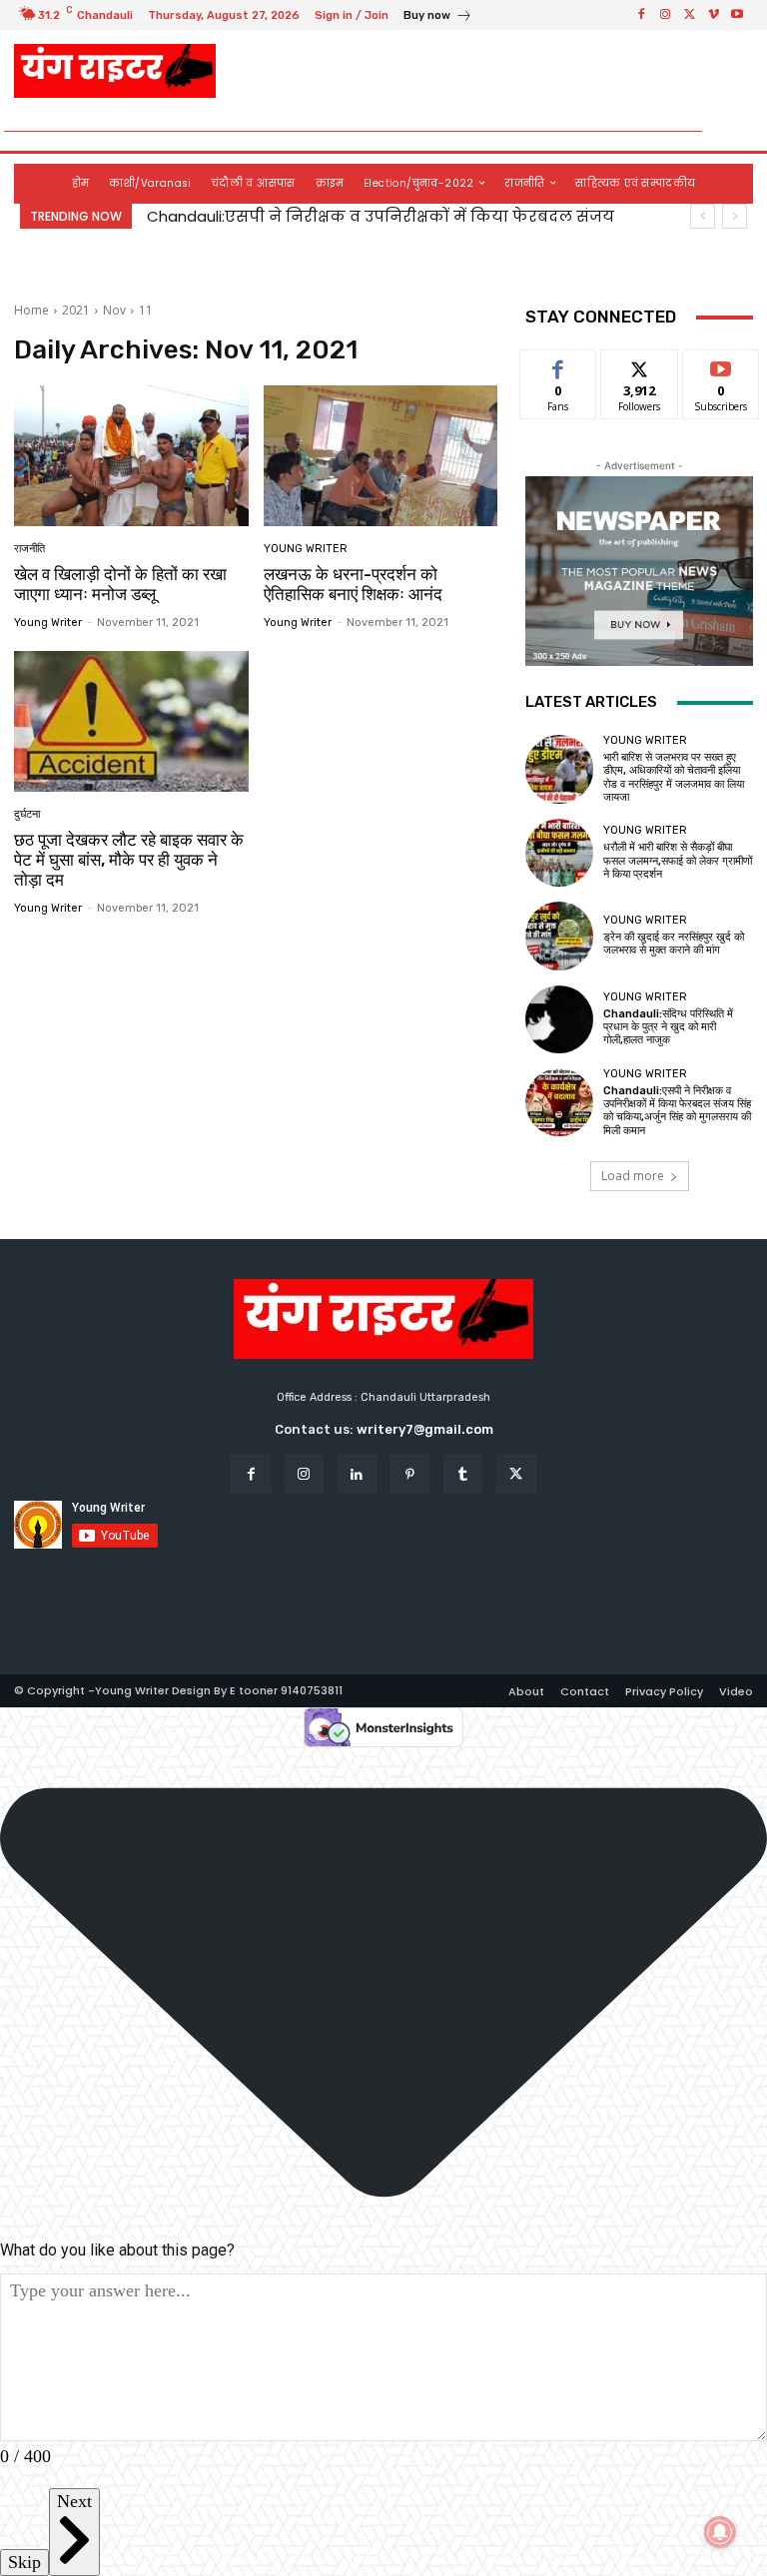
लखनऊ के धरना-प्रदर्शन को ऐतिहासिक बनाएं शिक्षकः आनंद (353, 584)
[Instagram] (665, 15)
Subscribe (721, 365)
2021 (76, 310)
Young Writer (48, 623)
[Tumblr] (463, 1474)
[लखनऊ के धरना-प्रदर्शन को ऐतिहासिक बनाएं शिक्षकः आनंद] (381, 456)
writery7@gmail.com (425, 1429)
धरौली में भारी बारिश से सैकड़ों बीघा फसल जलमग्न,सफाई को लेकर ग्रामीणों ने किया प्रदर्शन (678, 860)
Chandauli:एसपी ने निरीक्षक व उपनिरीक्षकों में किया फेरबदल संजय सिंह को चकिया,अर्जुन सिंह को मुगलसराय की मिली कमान (677, 1111)
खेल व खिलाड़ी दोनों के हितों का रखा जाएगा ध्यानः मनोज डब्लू (120, 584)
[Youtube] (737, 15)
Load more (633, 1176)
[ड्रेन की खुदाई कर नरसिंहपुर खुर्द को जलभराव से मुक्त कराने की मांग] (559, 936)
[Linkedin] (357, 1474)
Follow (640, 365)
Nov (114, 310)
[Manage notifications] (720, 2532)
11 (146, 310)
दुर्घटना (27, 814)
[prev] (703, 216)
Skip (24, 2562)
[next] (735, 216)
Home (31, 310)
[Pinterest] (410, 1474)
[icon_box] (438, 17)
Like (559, 365)
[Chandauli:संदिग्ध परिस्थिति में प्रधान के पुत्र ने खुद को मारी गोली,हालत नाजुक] (559, 1019)
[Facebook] (641, 15)
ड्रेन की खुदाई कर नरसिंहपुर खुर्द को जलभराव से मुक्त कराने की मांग (674, 944)
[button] (730, 131)
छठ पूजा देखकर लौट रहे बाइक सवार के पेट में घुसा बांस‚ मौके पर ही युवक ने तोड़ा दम (129, 860)
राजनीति (29, 549)
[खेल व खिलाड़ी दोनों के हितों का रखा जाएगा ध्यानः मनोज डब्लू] (131, 456)
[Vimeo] (713, 15)
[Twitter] (689, 15)
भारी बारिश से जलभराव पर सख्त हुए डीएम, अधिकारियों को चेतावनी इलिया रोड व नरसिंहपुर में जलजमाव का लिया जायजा (674, 777)
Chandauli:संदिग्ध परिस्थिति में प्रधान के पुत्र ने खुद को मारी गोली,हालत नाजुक (668, 1027)
